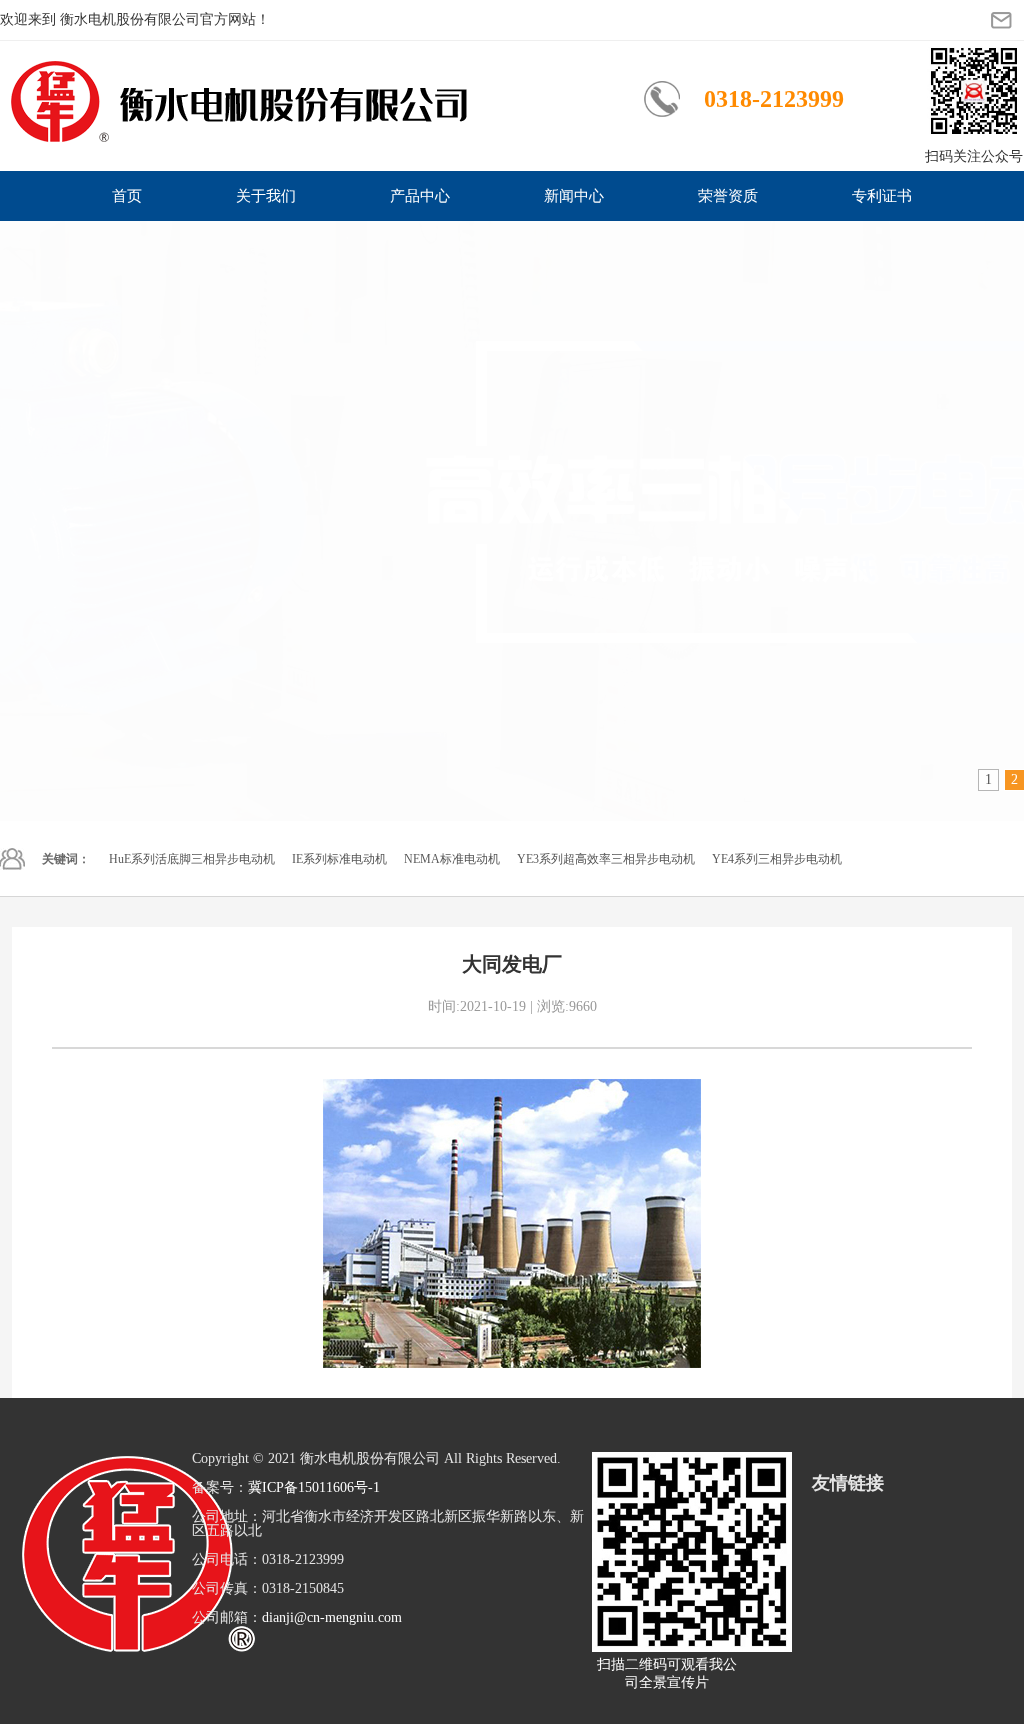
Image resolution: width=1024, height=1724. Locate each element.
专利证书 (882, 196)
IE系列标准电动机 (339, 859)
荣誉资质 (728, 196)
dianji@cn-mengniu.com (332, 1617)
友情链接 (848, 1483)
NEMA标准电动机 (452, 859)
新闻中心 (574, 196)
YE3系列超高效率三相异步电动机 (606, 859)
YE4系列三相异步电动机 (777, 859)
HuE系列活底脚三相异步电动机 (192, 859)
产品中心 (420, 196)
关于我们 (266, 196)
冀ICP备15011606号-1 (314, 1487)
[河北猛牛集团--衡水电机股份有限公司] (512, 521)
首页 (127, 196)
